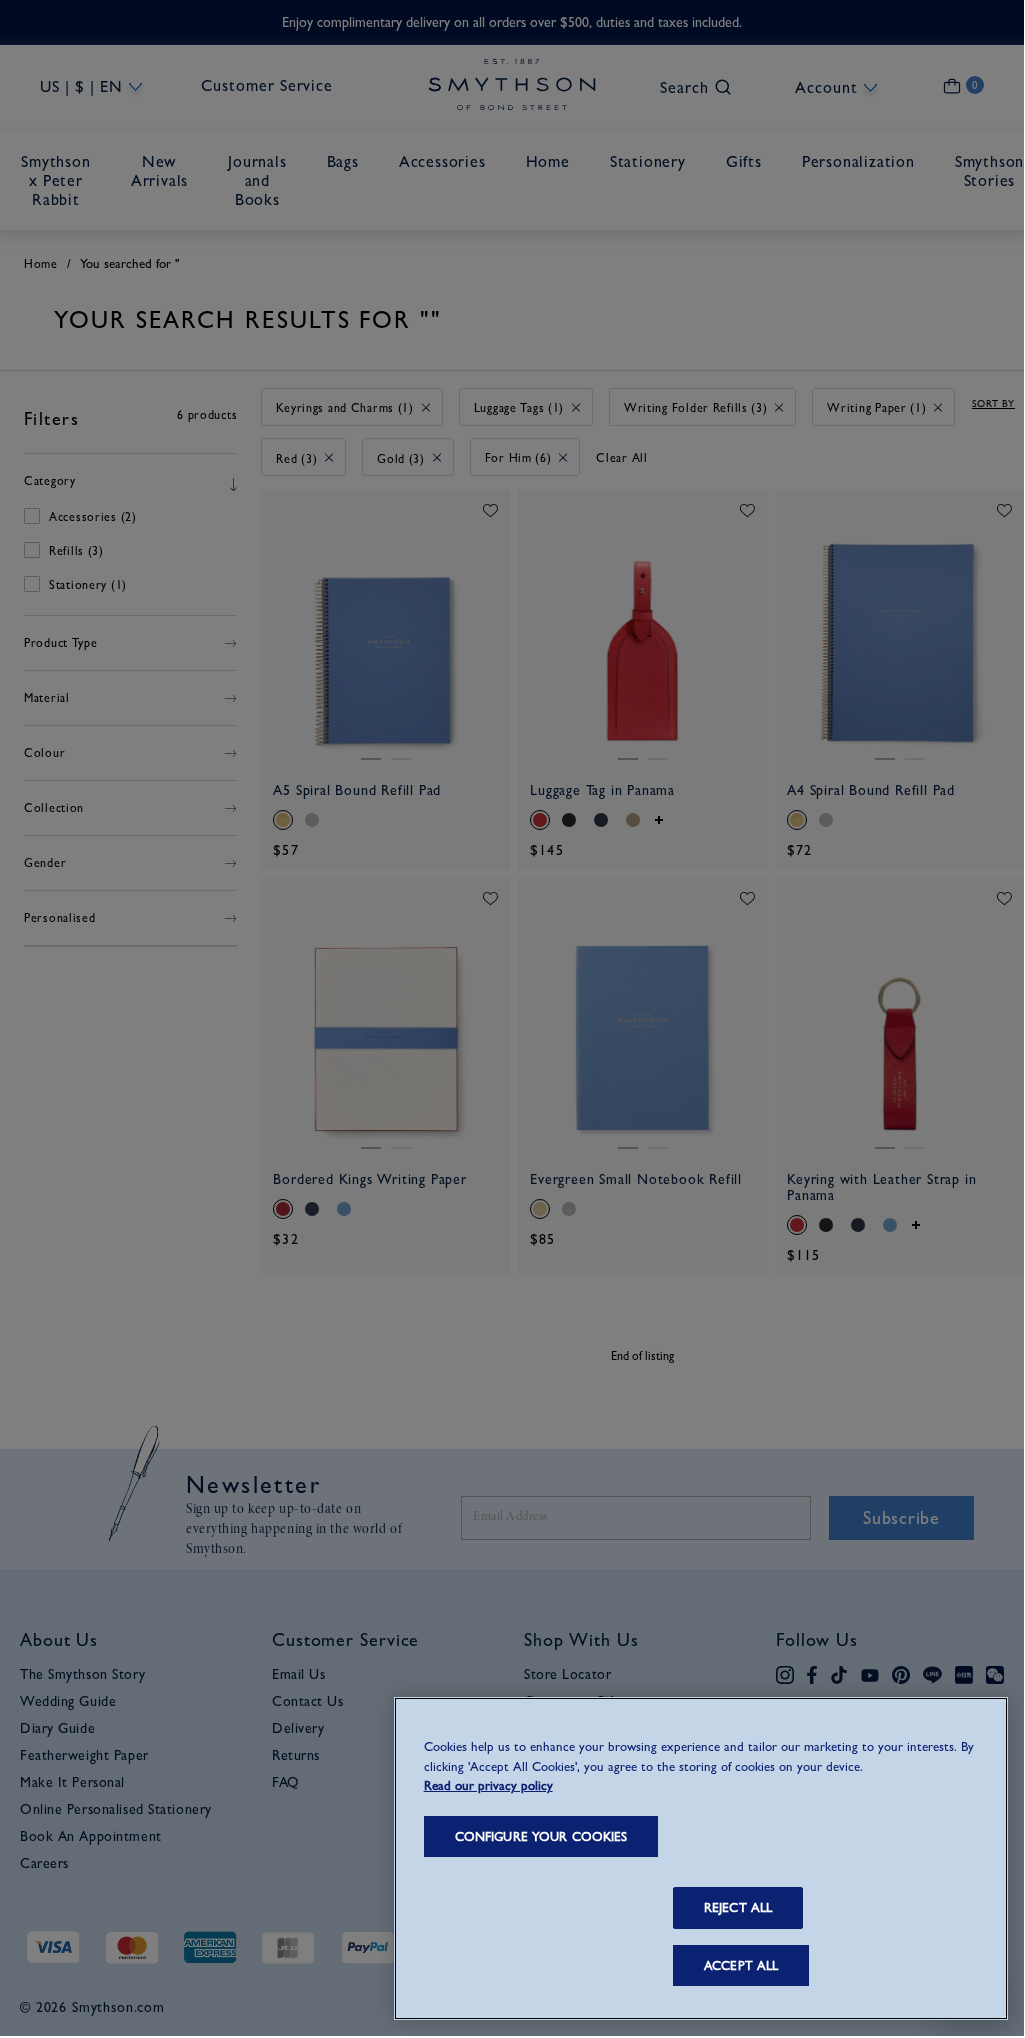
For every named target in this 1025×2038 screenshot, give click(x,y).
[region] (701, 1858)
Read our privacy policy (488, 1785)
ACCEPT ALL (741, 1965)
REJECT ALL (738, 1907)
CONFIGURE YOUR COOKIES (541, 1836)
